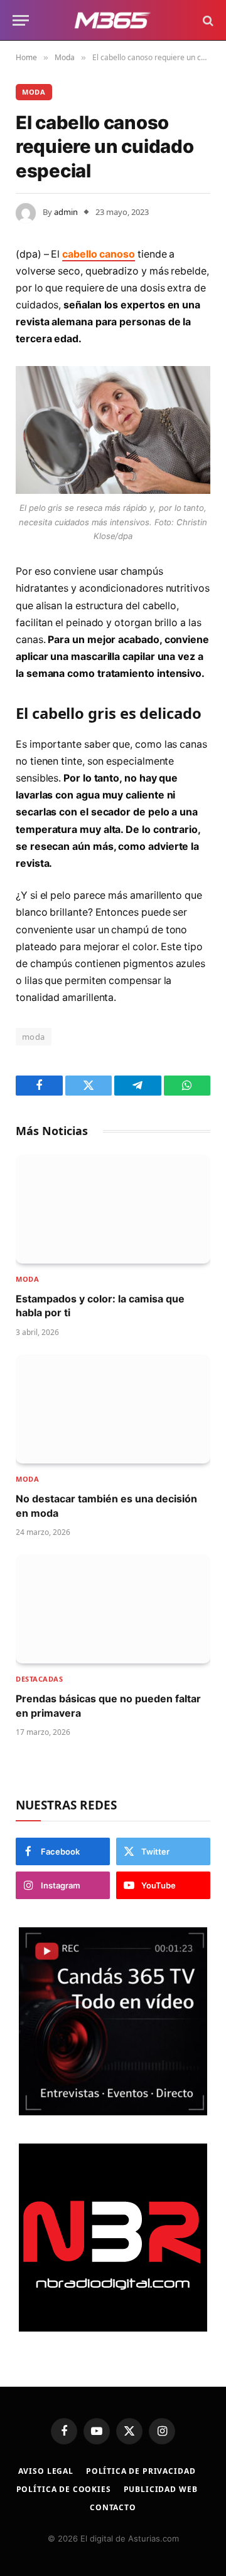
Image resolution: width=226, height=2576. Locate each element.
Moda (34, 92)
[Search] (207, 20)
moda (34, 1037)
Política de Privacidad (141, 2471)
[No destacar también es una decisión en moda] (113, 1409)
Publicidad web (161, 2489)
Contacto (113, 2507)
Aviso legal (46, 2471)
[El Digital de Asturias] (113, 20)
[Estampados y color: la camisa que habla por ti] (113, 1209)
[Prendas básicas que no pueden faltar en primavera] (113, 1609)
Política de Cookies (64, 2489)
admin (66, 212)
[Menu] (21, 20)
